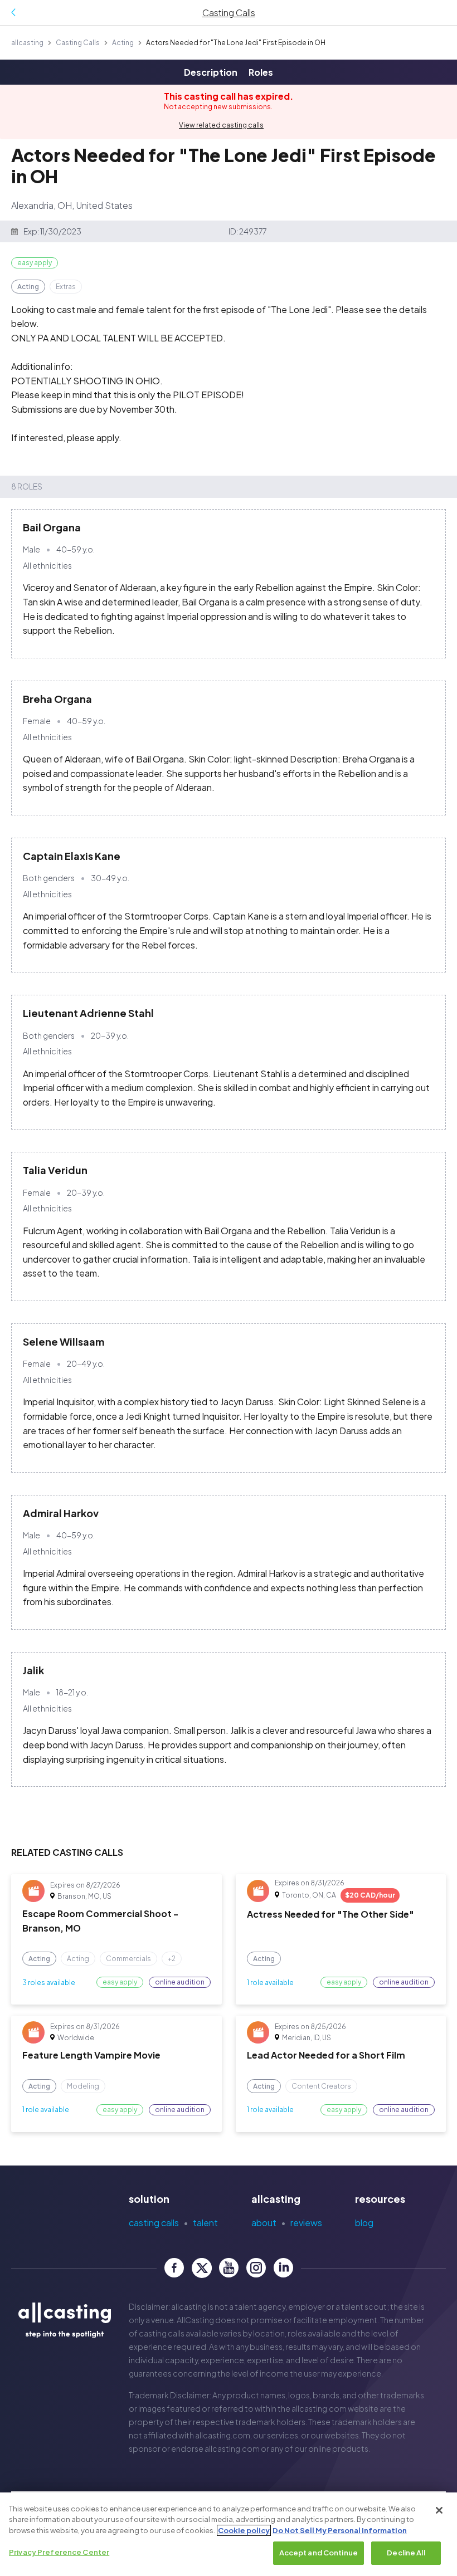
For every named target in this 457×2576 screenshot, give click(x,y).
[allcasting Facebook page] (174, 2268)
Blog (364, 2223)
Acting (123, 43)
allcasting (27, 43)
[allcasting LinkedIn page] (283, 2268)
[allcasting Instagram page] (256, 2268)
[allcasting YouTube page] (229, 2268)
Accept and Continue (319, 2553)
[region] (229, 2534)
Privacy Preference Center (59, 2552)
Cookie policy (244, 2530)
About (264, 2223)
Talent (205, 2223)
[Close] (439, 2510)
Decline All (406, 2553)
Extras (66, 287)
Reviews (306, 2223)
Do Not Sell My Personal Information (340, 2530)
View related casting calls (221, 125)
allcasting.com (319, 2408)
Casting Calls (78, 43)
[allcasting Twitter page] (201, 2268)
